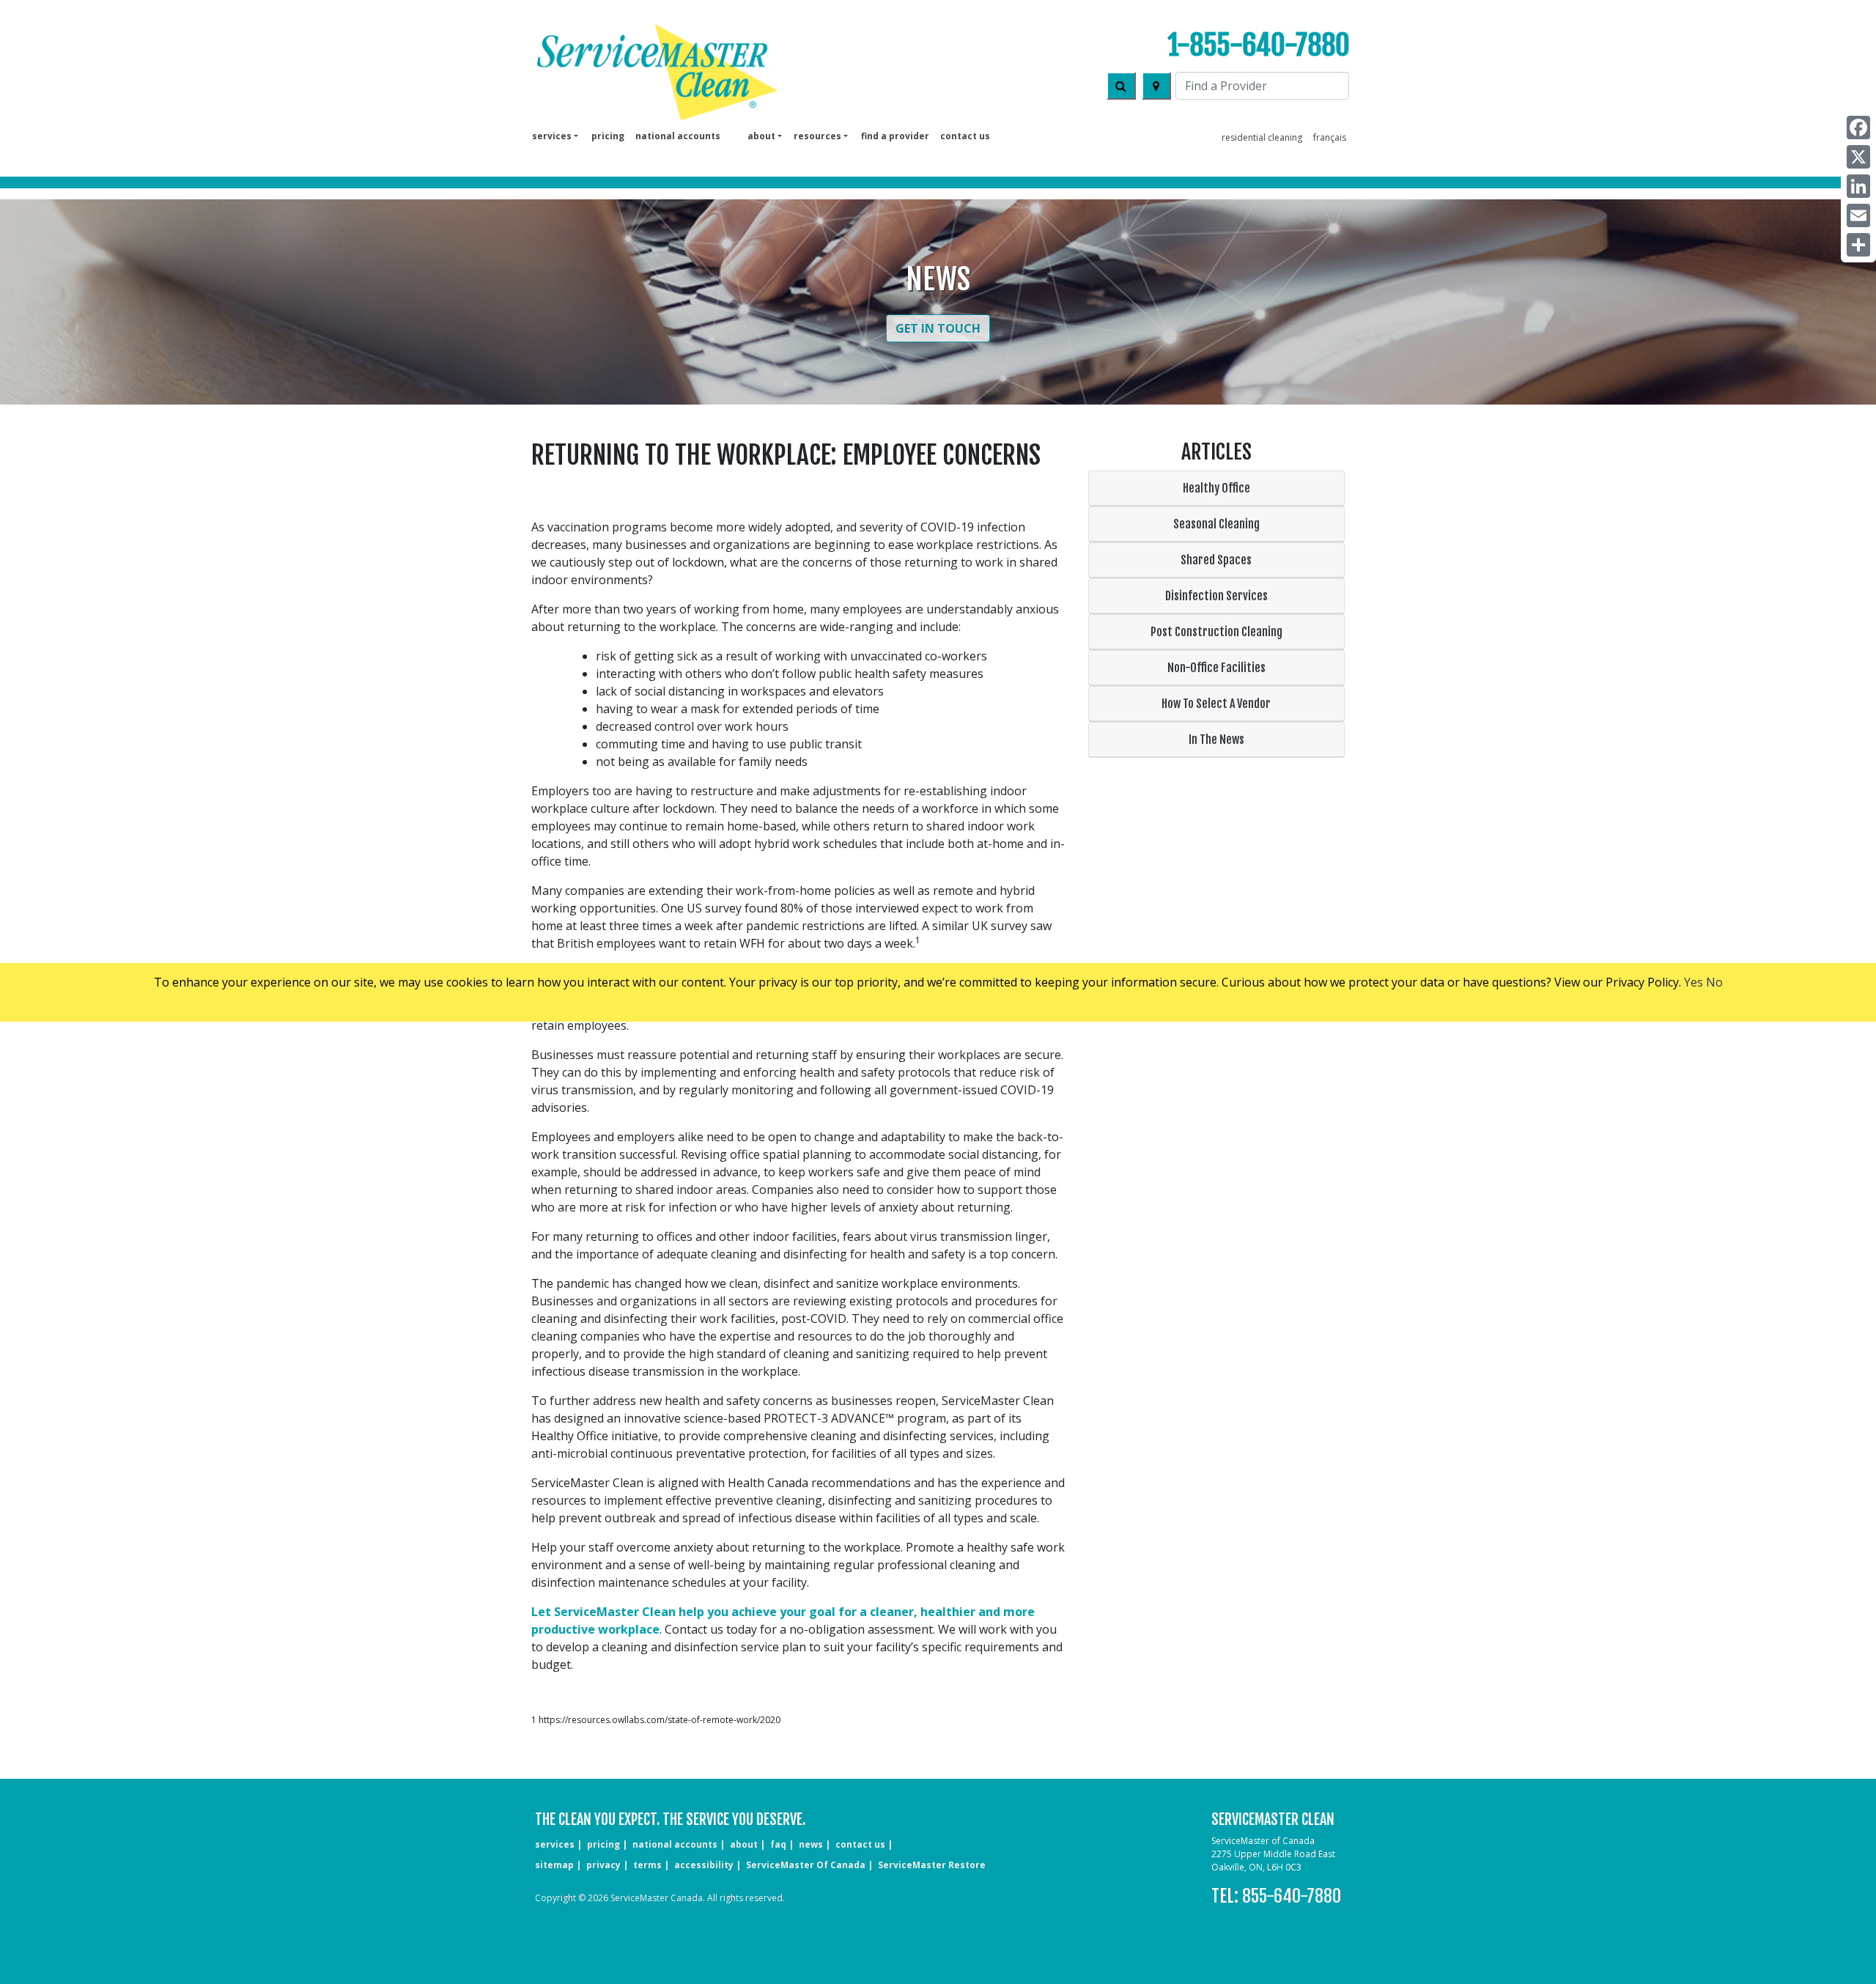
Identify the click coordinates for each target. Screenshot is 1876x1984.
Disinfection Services (1216, 596)
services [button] (552, 136)
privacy (603, 1865)
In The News (1216, 740)
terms (647, 1865)
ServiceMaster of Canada (806, 1865)
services (555, 1844)
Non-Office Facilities (1216, 668)
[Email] (1858, 215)
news (811, 1844)
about (744, 1844)
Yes (1694, 982)
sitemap (554, 1865)
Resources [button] (817, 136)
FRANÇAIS (1330, 137)
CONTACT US (860, 1844)
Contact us (965, 136)
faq (778, 1844)
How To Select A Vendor (1216, 704)
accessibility (704, 1865)
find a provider (895, 136)
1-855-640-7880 (1259, 45)
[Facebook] (1858, 128)
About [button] (761, 136)
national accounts (678, 136)
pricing (608, 136)
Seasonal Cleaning (1216, 524)
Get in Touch (938, 328)
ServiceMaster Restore (932, 1865)
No (1714, 982)
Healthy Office (1216, 488)
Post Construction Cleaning (1216, 632)
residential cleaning (1262, 137)
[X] (1858, 157)
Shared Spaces (1216, 560)
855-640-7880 (1292, 1896)
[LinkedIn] (1858, 186)
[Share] (1858, 245)
